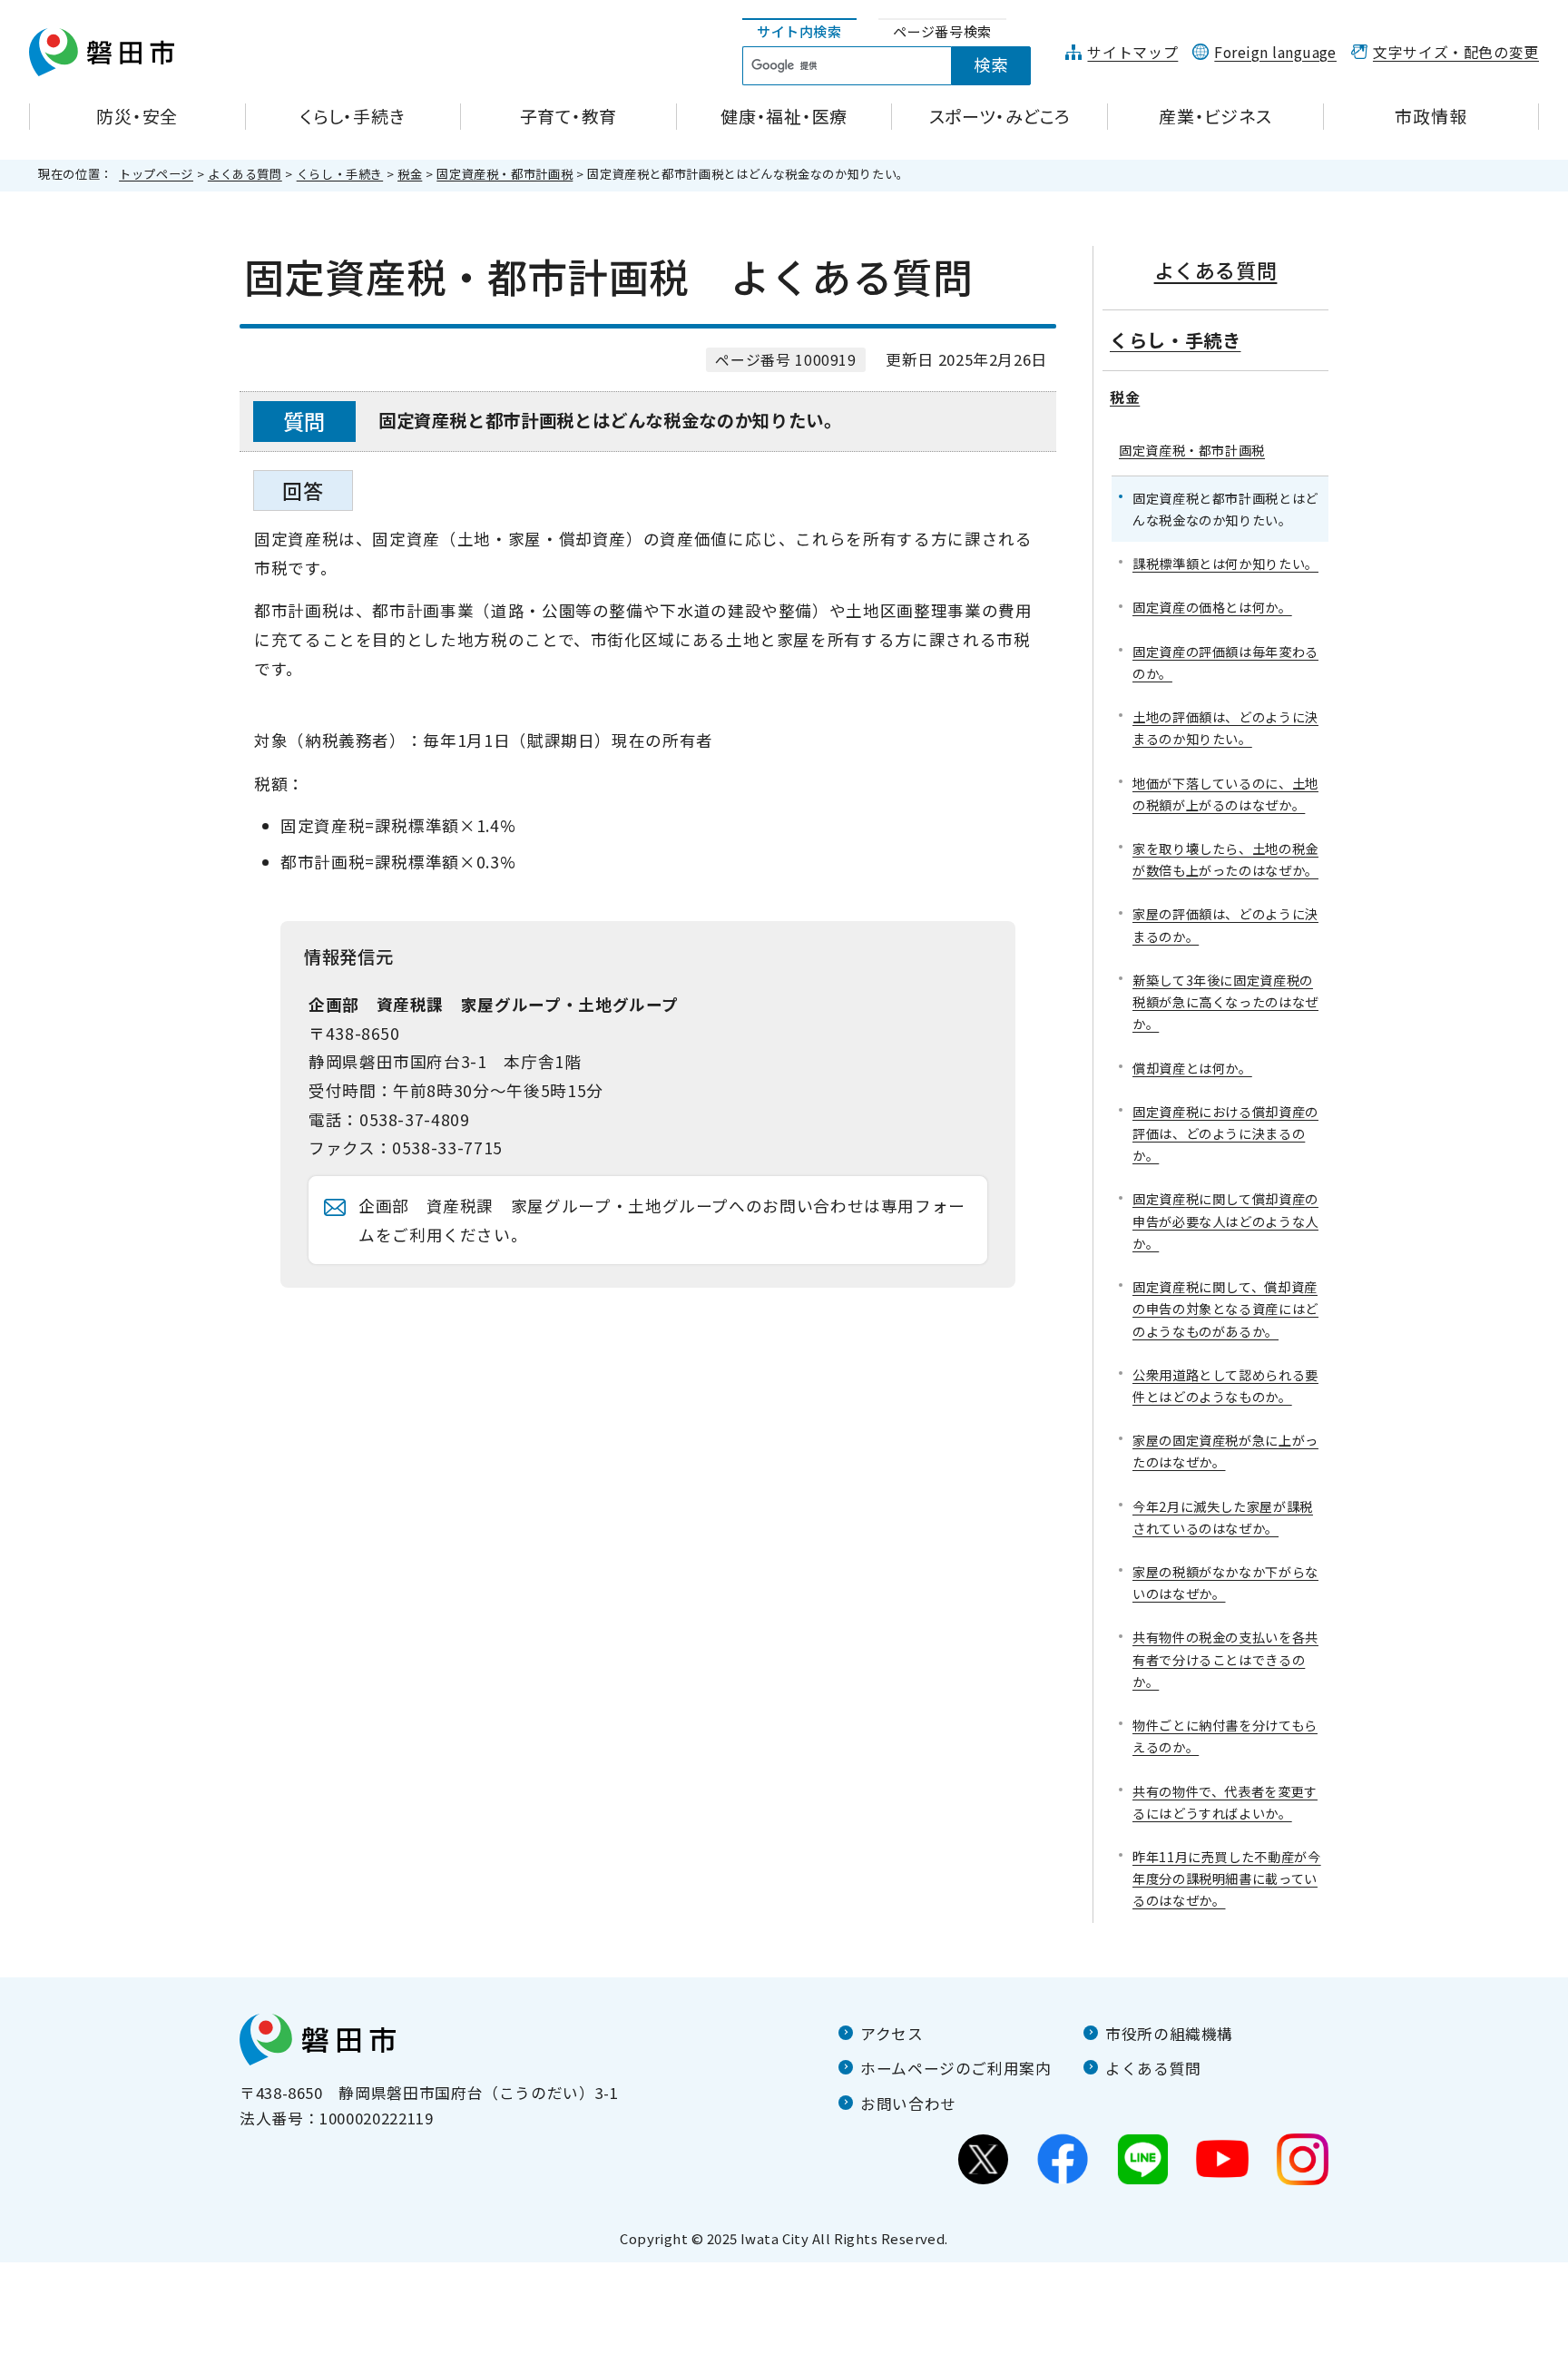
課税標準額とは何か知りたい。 (1225, 563)
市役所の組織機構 (1169, 2034)
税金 (410, 174)
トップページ (156, 174)
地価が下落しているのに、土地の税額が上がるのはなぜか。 (1225, 794)
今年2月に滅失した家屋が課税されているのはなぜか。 (1223, 1517)
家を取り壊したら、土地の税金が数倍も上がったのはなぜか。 (1225, 859)
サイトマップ (1132, 52)
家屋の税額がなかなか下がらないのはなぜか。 (1225, 1582)
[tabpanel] (897, 66)
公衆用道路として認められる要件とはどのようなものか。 (1225, 1385)
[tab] (799, 32)
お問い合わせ (908, 2104)
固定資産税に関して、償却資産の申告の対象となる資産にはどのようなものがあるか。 (1225, 1308)
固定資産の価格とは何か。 (1212, 607)
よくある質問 (245, 174)
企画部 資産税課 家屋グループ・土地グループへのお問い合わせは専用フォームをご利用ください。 (662, 1220)
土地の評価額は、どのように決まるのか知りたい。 (1225, 727)
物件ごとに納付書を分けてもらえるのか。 (1225, 1736)
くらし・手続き (340, 174)
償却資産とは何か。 (1192, 1068)
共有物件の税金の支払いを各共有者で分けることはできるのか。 (1225, 1658)
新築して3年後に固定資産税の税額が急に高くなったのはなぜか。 (1225, 1001)
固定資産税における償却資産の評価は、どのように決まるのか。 (1225, 1133)
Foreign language (1275, 52)
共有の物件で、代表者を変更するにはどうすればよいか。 (1225, 1802)
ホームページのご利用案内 (956, 2068)
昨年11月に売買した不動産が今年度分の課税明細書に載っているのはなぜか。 (1227, 1878)
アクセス (892, 2034)
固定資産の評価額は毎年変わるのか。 (1225, 662)
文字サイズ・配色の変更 (1456, 52)
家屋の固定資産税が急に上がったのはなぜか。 (1225, 1451)
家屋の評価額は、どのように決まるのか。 (1225, 924)
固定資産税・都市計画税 (505, 174)
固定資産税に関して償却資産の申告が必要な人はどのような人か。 (1225, 1220)
